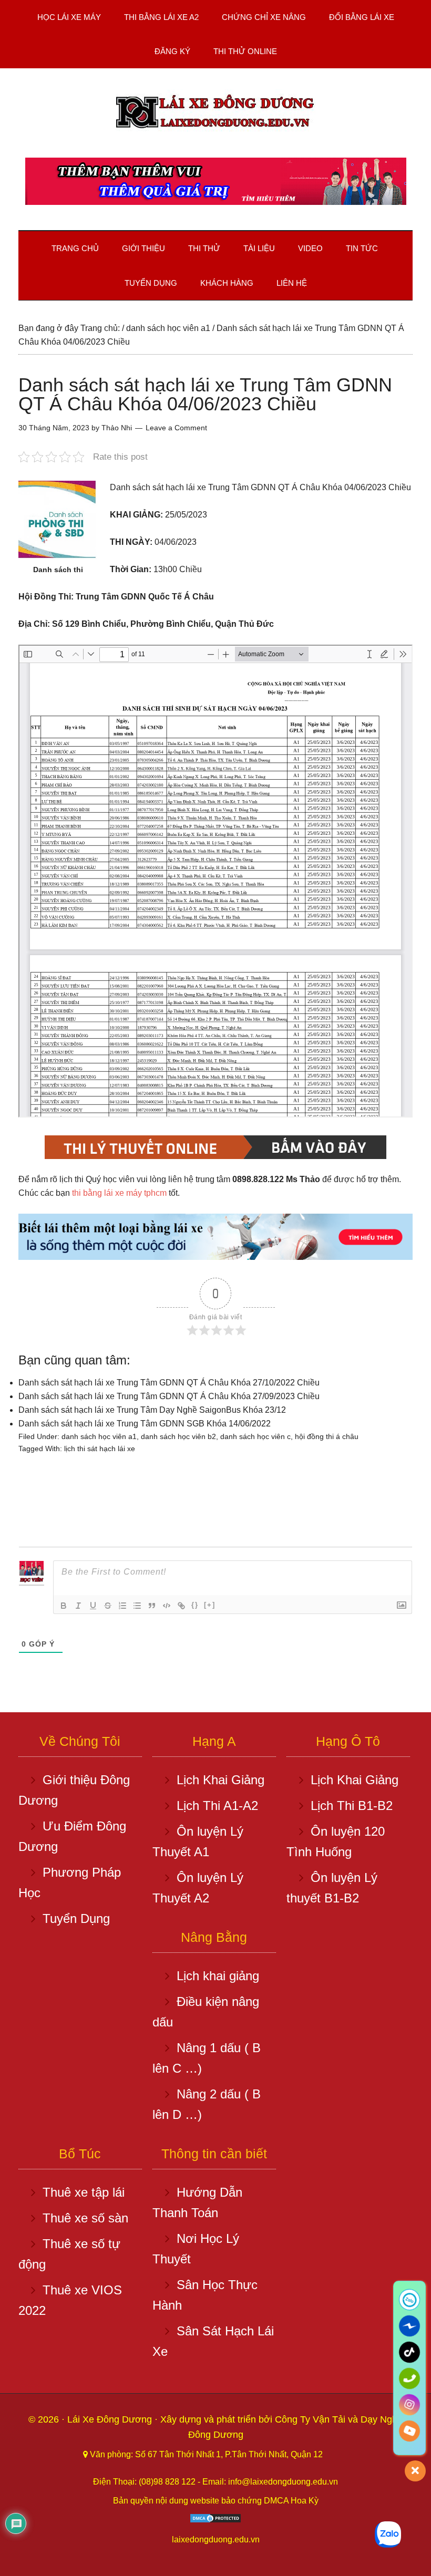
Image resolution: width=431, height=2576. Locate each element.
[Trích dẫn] (152, 1606)
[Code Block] (167, 1606)
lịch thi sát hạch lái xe (100, 1449)
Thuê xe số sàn (85, 2218)
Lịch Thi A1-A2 (217, 1806)
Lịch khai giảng (218, 1976)
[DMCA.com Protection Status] (215, 2521)
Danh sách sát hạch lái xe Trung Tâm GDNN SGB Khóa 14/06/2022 (145, 1424)
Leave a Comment (176, 428)
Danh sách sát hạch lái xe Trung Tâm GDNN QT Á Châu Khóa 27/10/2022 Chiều (169, 1383)
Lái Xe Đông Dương (111, 2419)
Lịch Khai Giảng (220, 1780)
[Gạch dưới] (93, 1606)
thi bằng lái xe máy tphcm (119, 1193)
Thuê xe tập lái (84, 2192)
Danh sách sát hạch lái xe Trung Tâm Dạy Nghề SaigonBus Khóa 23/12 (152, 1410)
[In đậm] (64, 1606)
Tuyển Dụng (76, 1918)
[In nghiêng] (78, 1606)
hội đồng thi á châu (327, 1436)
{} (195, 1605)
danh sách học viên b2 (178, 1436)
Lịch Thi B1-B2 (352, 1806)
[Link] (181, 1606)
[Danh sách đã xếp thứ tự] (122, 1606)
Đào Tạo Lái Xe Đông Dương (215, 113)
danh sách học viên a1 (99, 1436)
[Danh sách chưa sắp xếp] (137, 1606)
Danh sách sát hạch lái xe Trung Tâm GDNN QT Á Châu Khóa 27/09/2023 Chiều (169, 1396)
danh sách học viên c (255, 1436)
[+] (210, 1605)
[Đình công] (108, 1606)
